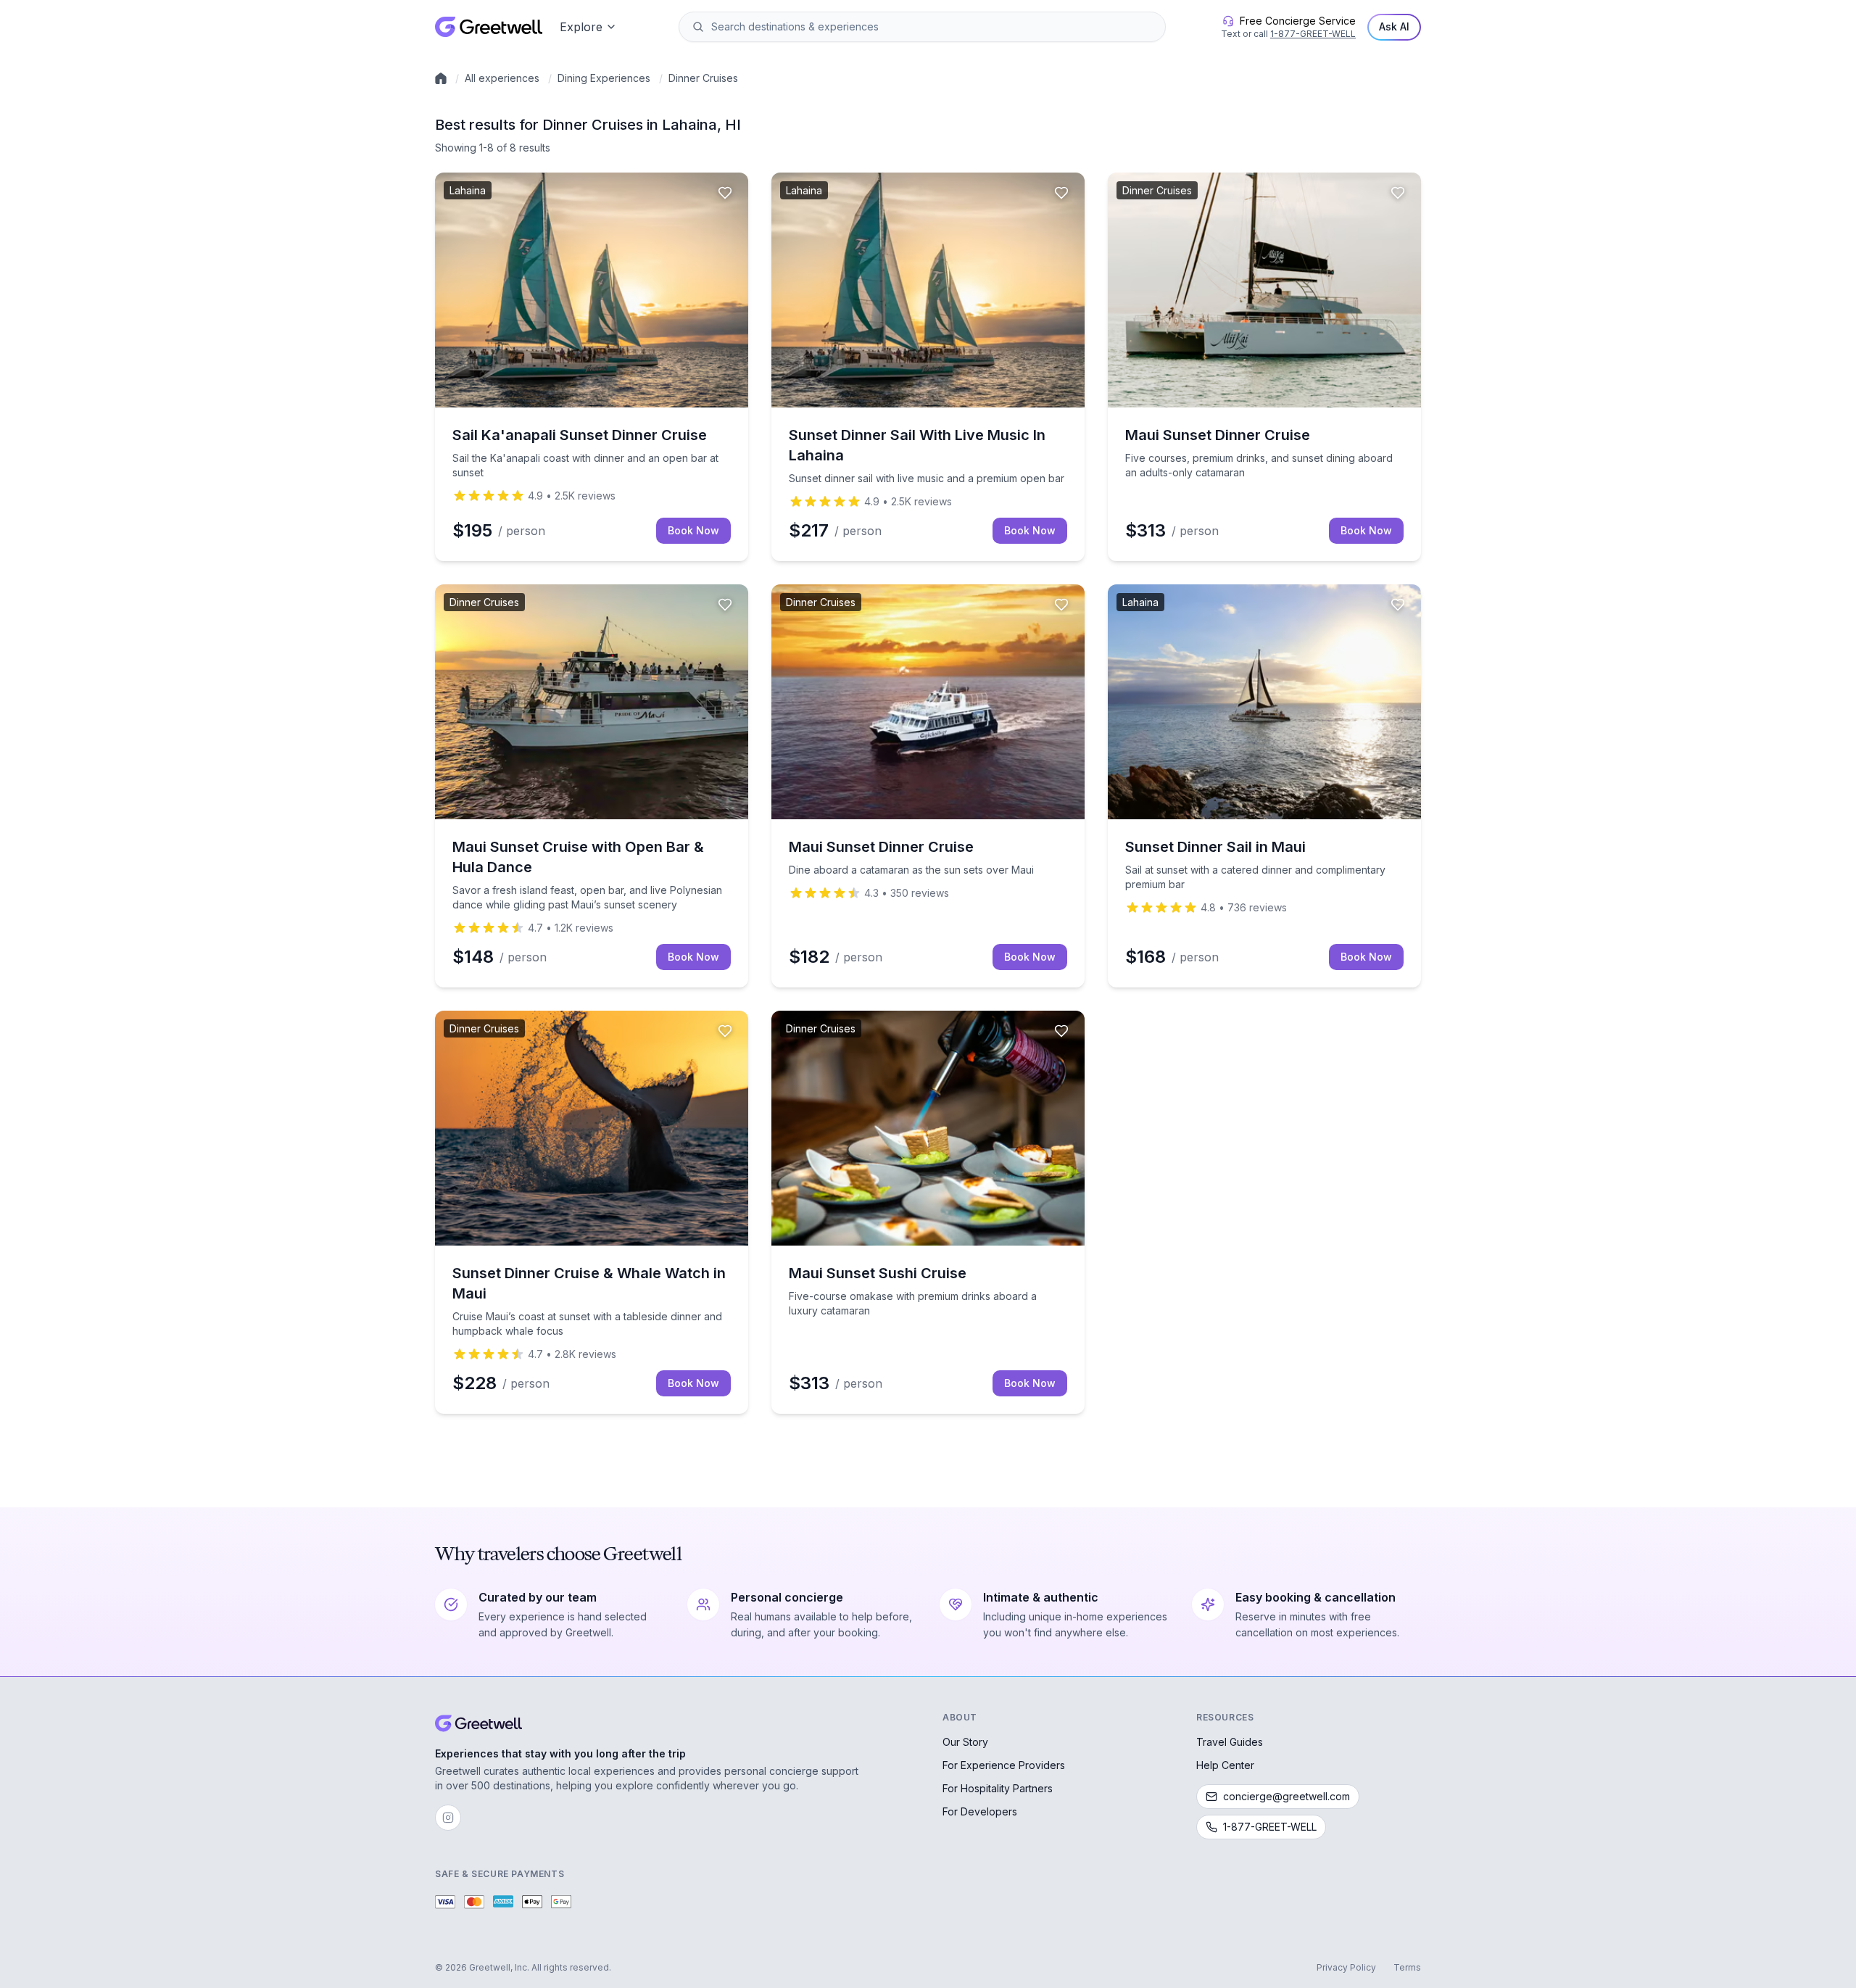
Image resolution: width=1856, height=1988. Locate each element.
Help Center (1225, 1765)
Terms (1407, 1967)
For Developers (980, 1811)
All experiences (502, 78)
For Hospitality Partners (998, 1788)
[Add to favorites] (725, 193)
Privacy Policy (1346, 1967)
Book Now (693, 530)
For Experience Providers (1004, 1765)
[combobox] (932, 27)
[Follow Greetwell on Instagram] (448, 1818)
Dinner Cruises (703, 78)
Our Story (965, 1742)
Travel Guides (1230, 1742)
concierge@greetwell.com (1287, 1796)
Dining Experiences (604, 78)
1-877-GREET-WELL (1313, 34)
